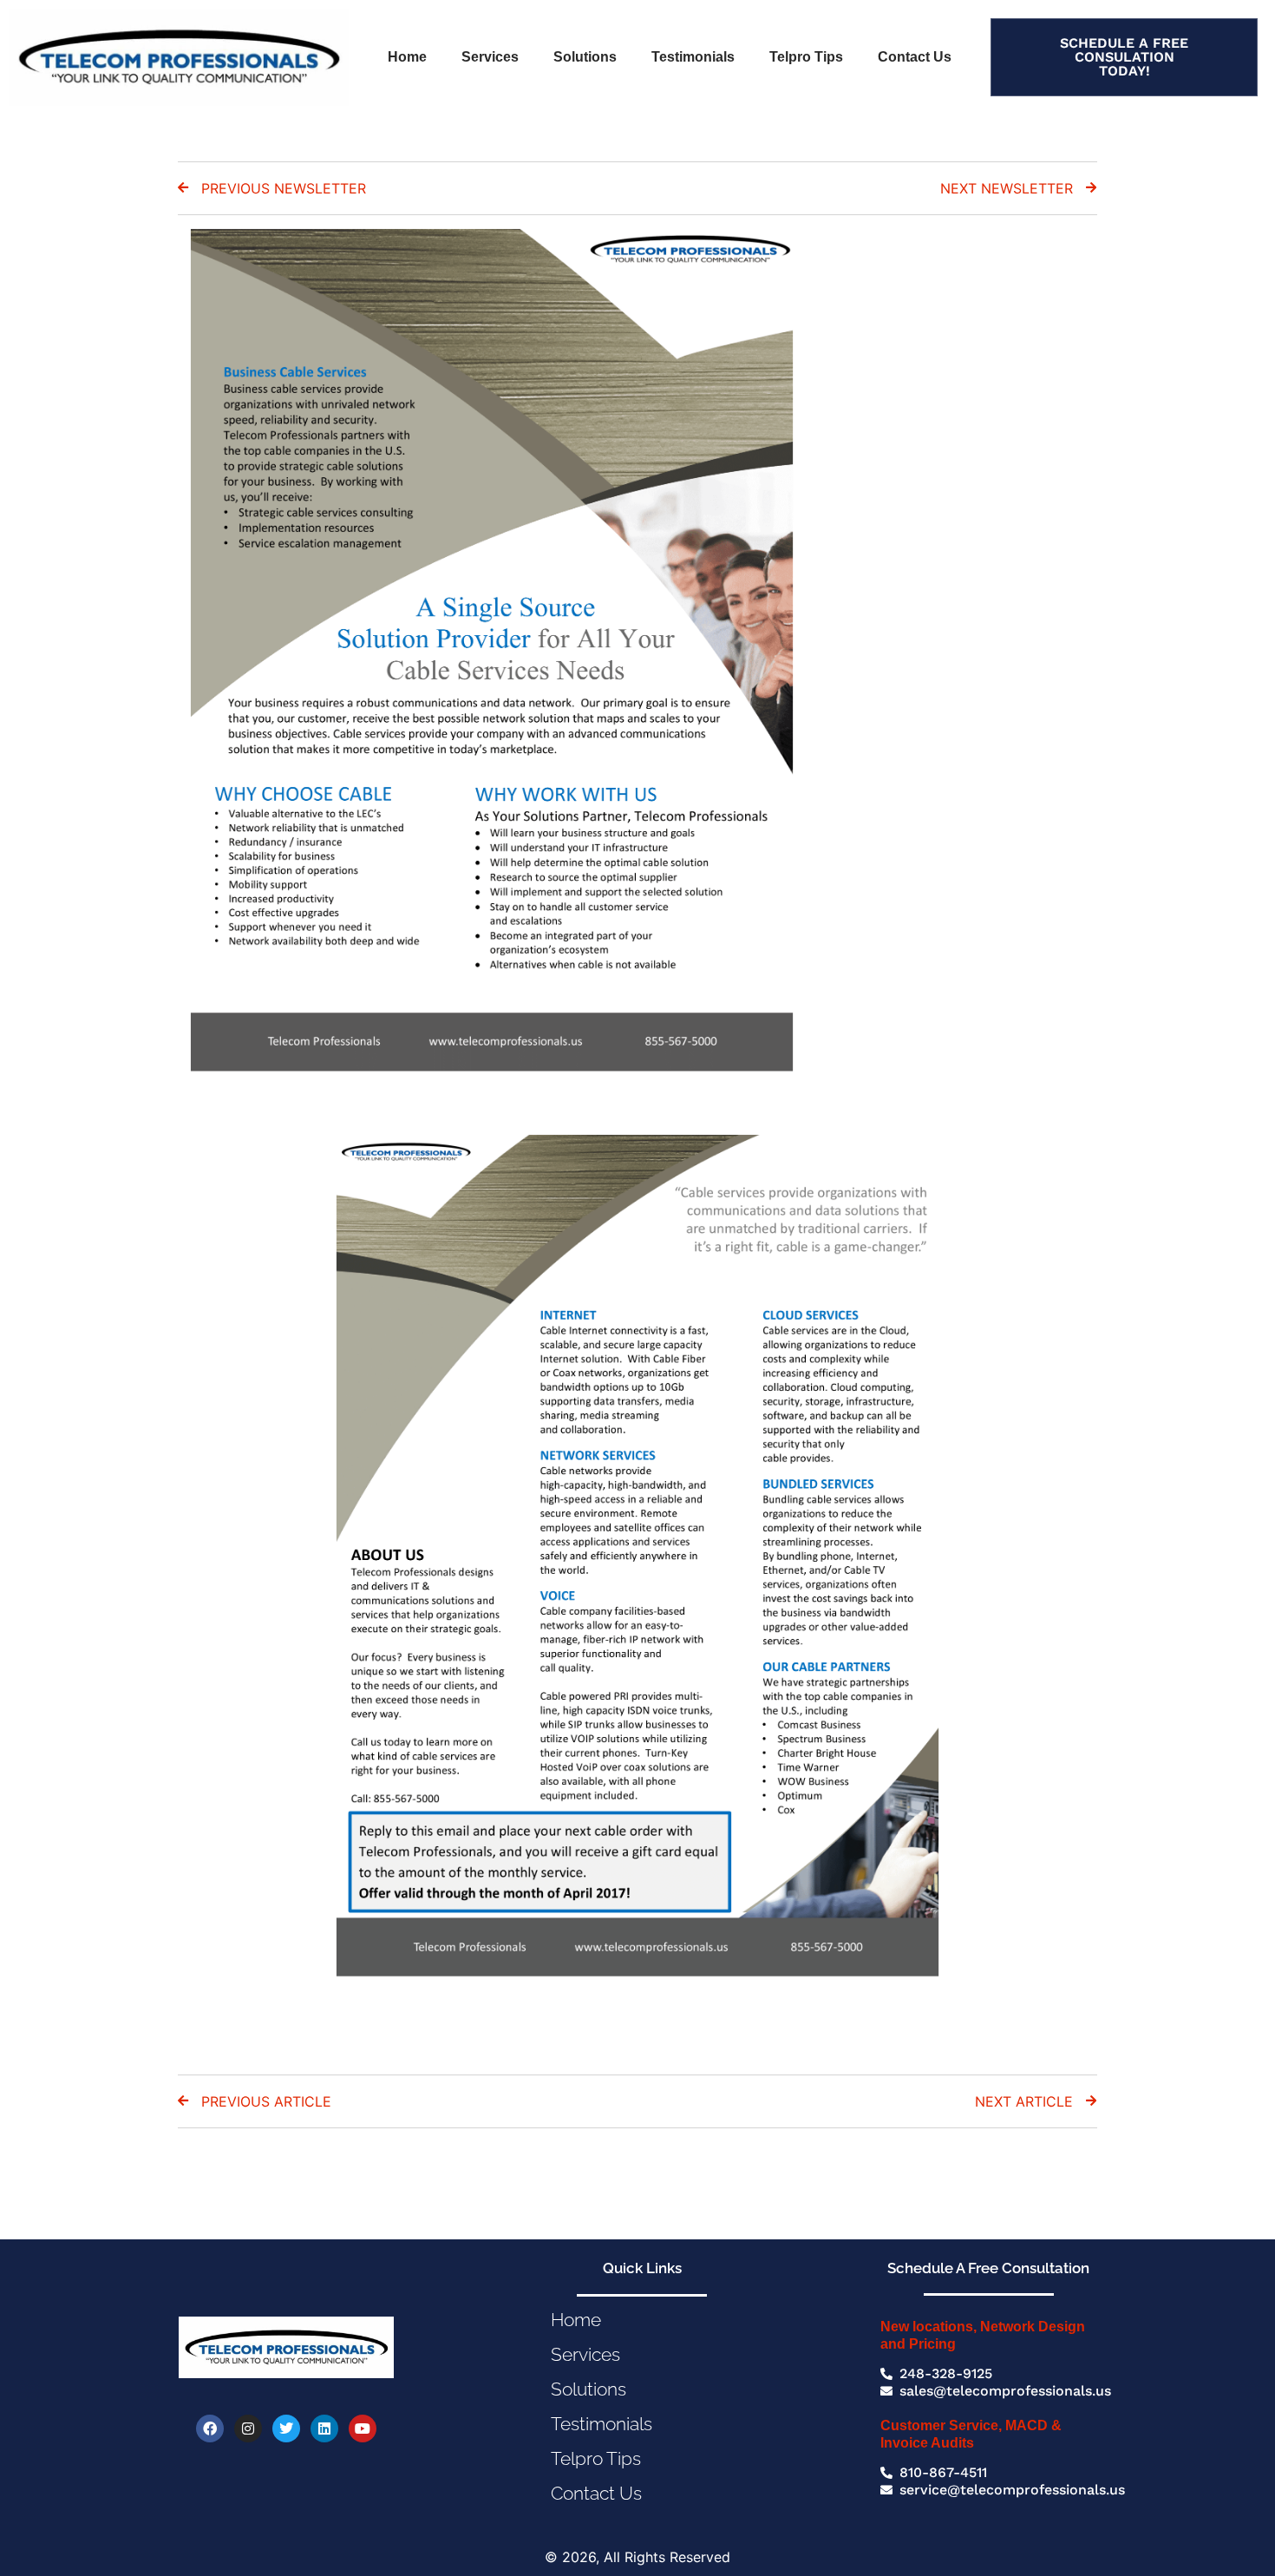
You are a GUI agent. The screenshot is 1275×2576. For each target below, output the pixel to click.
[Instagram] (248, 2429)
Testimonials (693, 57)
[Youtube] (363, 2429)
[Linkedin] (324, 2429)
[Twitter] (286, 2429)
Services (490, 57)
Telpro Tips (806, 57)
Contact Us (915, 57)
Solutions (585, 57)
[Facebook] (210, 2429)
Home (407, 57)
